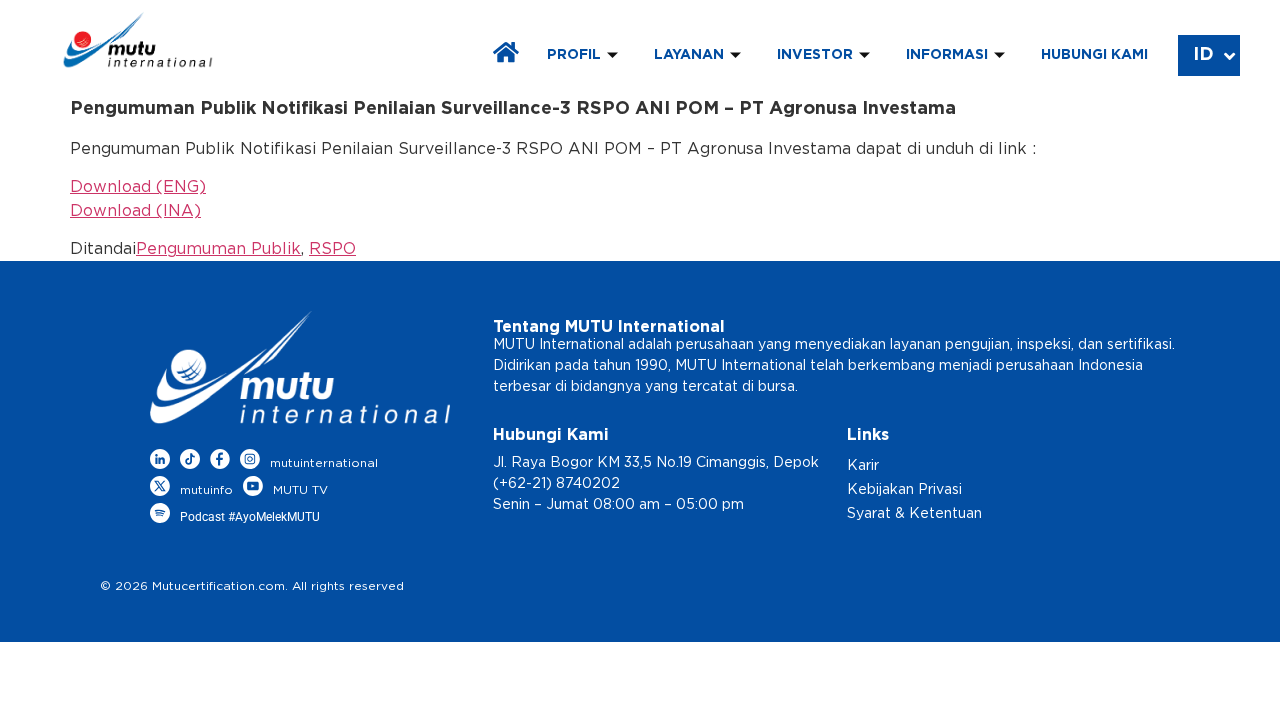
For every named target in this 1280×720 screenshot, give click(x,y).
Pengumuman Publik (218, 249)
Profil (574, 55)
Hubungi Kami (1094, 55)
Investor (815, 55)
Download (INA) (135, 211)
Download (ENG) (138, 187)
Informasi (947, 55)
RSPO (332, 249)
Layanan (689, 55)
